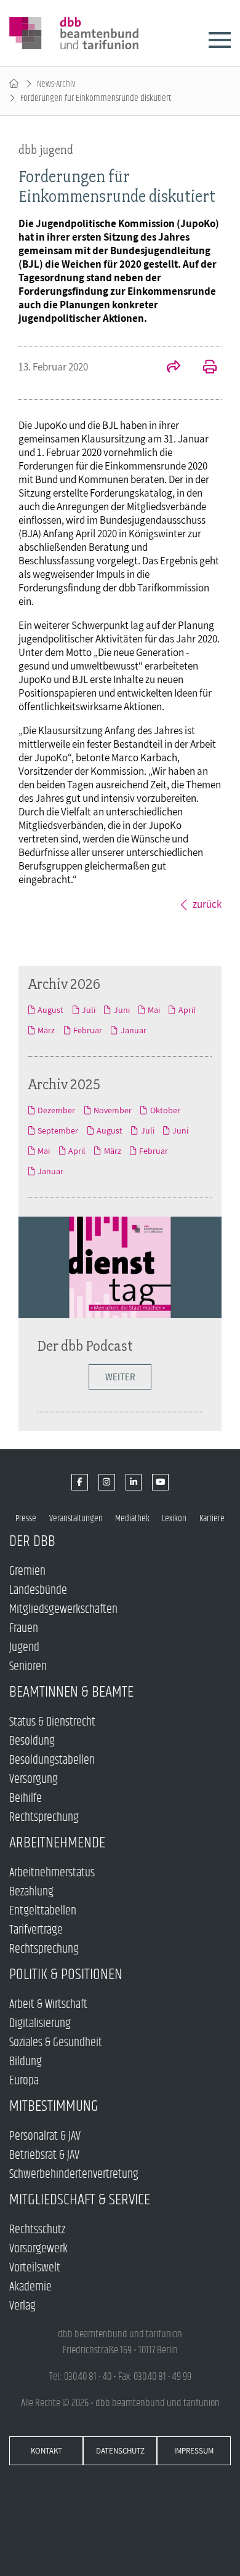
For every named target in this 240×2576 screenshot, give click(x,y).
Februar (88, 1030)
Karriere (212, 1518)
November (113, 1110)
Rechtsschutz (37, 2230)
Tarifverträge (36, 1930)
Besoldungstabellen (52, 1760)
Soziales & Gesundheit (56, 2043)
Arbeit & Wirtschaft (48, 2005)
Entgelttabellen (43, 1911)
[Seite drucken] (203, 368)
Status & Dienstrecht (52, 1722)
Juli (89, 1010)
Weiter (120, 1377)
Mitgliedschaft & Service (80, 2200)
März (46, 1030)
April (187, 1010)
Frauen (24, 1629)
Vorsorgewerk (38, 2249)
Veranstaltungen (76, 1518)
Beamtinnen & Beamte (71, 1692)
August (50, 1010)
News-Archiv (56, 84)
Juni (122, 1010)
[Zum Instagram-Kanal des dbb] (107, 1482)
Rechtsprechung (44, 1818)
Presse (26, 1518)
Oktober (165, 1110)
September (58, 1130)
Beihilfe (26, 1798)
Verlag (22, 2306)
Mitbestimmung (54, 2106)
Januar (133, 1030)
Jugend (24, 1648)
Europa (24, 2081)
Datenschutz (120, 2451)
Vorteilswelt (35, 2268)
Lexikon (174, 1518)
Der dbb (32, 1541)
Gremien (27, 1571)
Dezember (56, 1110)
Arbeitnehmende (57, 1843)
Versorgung (34, 1779)
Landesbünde (38, 1590)
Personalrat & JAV (45, 2136)
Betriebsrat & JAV (44, 2155)
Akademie (30, 2287)
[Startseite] (14, 84)
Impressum (194, 2451)
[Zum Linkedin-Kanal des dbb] (134, 1482)
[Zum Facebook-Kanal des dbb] (80, 1482)
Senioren (28, 1667)
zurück (207, 904)
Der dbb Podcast (85, 1346)
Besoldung (32, 1741)
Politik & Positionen (66, 1974)
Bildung (26, 2062)
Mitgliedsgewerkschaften (63, 1610)
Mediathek (132, 1518)
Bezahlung (31, 1892)
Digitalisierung (40, 2024)
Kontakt (46, 2451)
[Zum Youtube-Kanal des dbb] (160, 1482)
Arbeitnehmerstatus (52, 1873)
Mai (154, 1010)
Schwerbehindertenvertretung (74, 2174)
